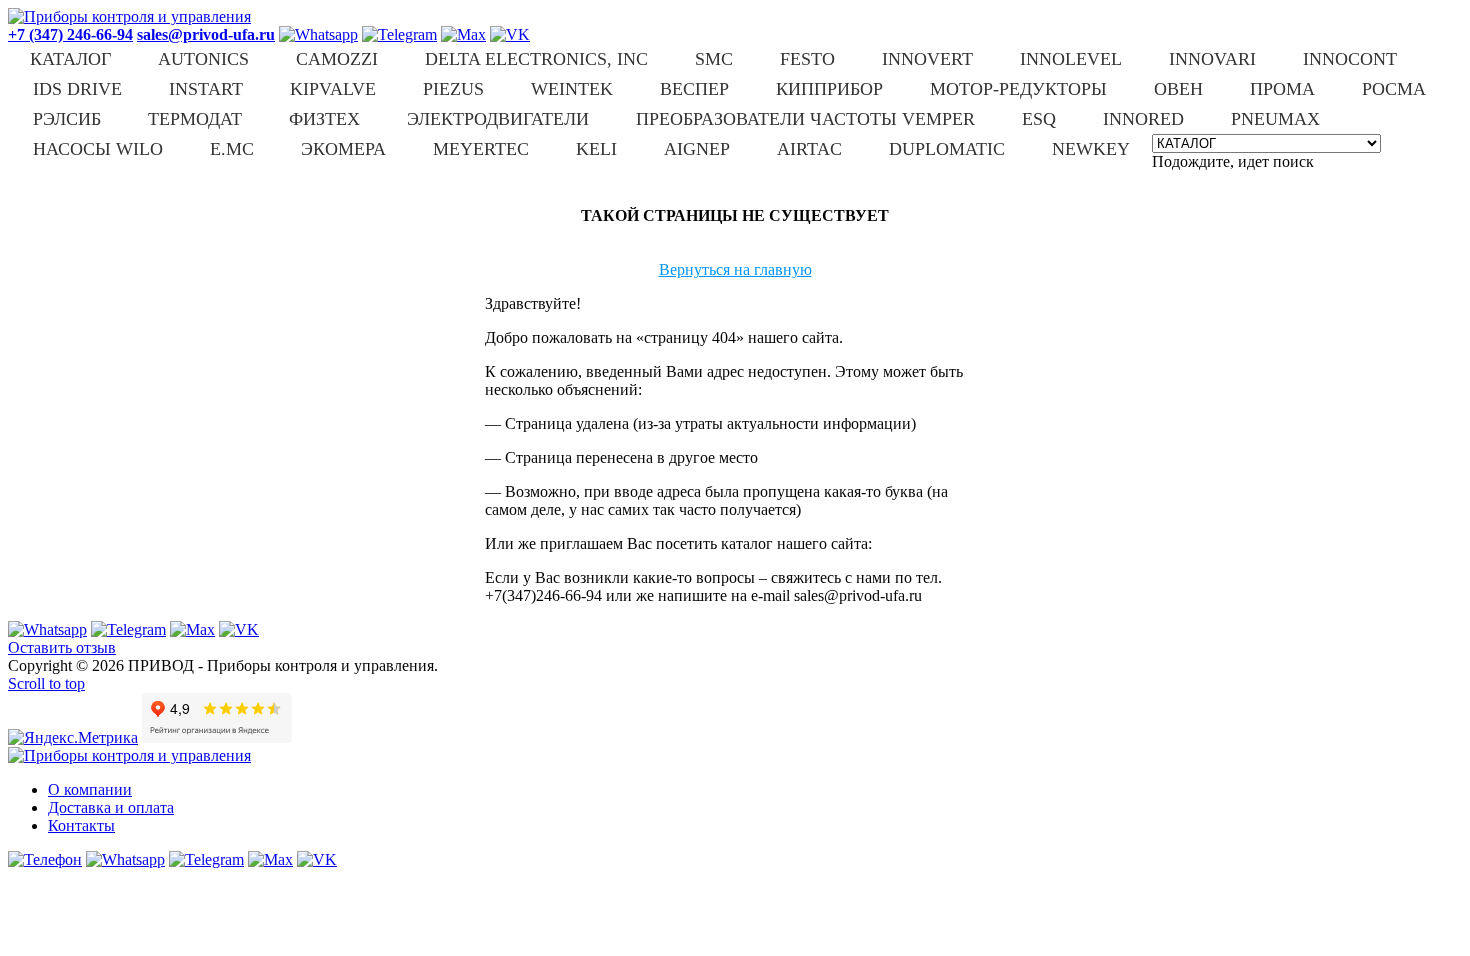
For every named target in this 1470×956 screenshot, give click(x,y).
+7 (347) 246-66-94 (70, 34)
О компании (90, 789)
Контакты (81, 825)
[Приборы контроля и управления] (129, 16)
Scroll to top (46, 683)
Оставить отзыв (62, 647)
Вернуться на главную (735, 269)
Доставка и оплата (111, 807)
